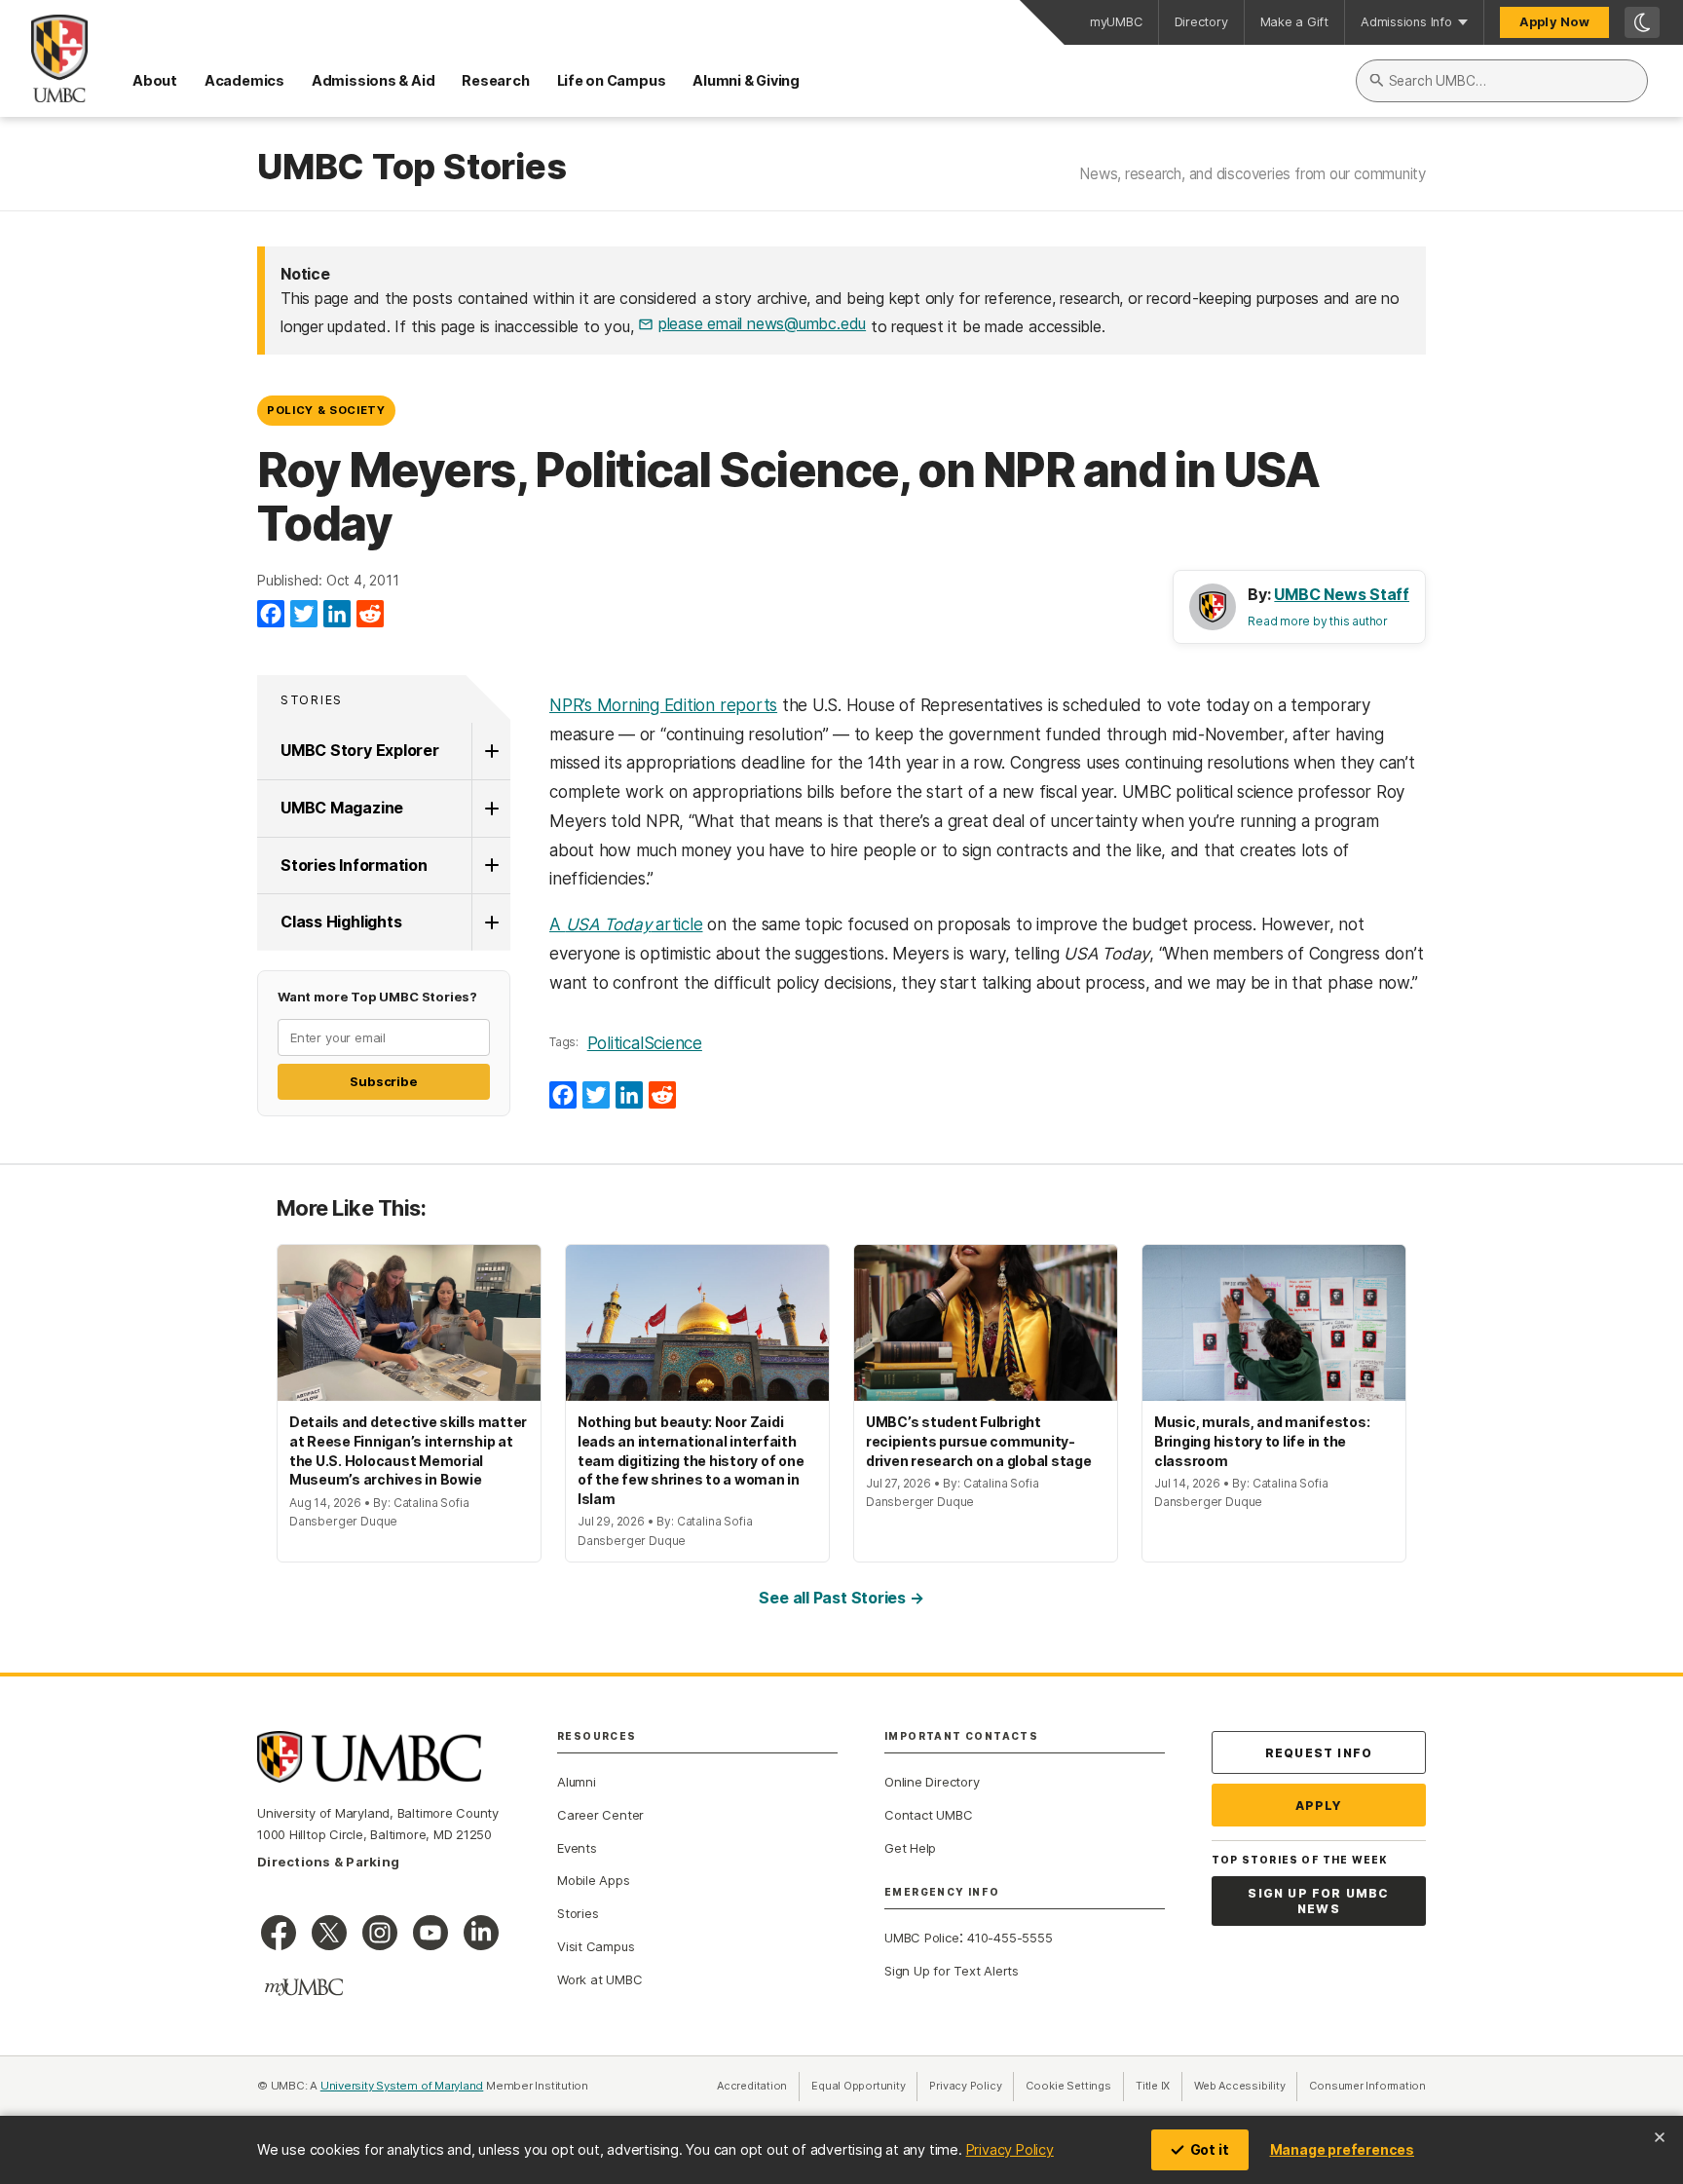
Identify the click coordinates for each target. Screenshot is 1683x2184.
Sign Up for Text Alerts (952, 1971)
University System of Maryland (402, 2086)
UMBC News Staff (1342, 594)
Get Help (910, 1848)
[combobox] (1502, 81)
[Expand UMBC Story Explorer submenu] (491, 751)
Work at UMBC (599, 1979)
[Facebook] (271, 615)
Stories (312, 700)
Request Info (1319, 1753)
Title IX (1159, 2086)
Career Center (600, 1815)
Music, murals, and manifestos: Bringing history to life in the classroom (1262, 1441)
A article (626, 924)
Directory (1201, 22)
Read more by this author (1318, 621)
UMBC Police (922, 1938)
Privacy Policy (1010, 2149)
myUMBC (1116, 22)
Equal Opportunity (864, 2086)
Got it (1210, 2149)
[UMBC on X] (329, 1933)
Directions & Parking (328, 1862)
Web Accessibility (1246, 2086)
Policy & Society (326, 410)
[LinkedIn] (337, 615)
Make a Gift (1295, 22)
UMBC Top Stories (411, 168)
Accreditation (752, 2086)
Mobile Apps (594, 1880)
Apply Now (1554, 22)
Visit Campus (596, 1946)
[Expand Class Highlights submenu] (491, 923)
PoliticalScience (645, 1043)
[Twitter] (304, 615)
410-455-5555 (1010, 1938)
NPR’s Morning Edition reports (663, 705)
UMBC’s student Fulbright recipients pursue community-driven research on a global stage (979, 1441)
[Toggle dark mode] (1642, 22)
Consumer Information (1367, 2086)
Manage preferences (1342, 2149)
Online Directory (932, 1782)
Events (577, 1848)
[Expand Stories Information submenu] (491, 866)
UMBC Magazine (342, 808)
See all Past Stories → (841, 1598)
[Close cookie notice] (1660, 2137)
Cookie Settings (1068, 2086)
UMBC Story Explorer (360, 750)
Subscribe (383, 1081)
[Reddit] (370, 615)
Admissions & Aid (373, 80)
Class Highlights (341, 922)
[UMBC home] (44, 58)
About (155, 80)
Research (495, 80)
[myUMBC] (304, 1987)
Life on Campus (612, 80)
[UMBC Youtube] (430, 1933)
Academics (244, 80)
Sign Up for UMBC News (1318, 1901)
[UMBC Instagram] (380, 1933)
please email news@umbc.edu (762, 323)
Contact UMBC (928, 1815)
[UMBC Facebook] (279, 1933)
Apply (1319, 1806)
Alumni (577, 1782)
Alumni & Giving (746, 80)
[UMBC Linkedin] (481, 1933)
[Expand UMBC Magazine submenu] (491, 809)
